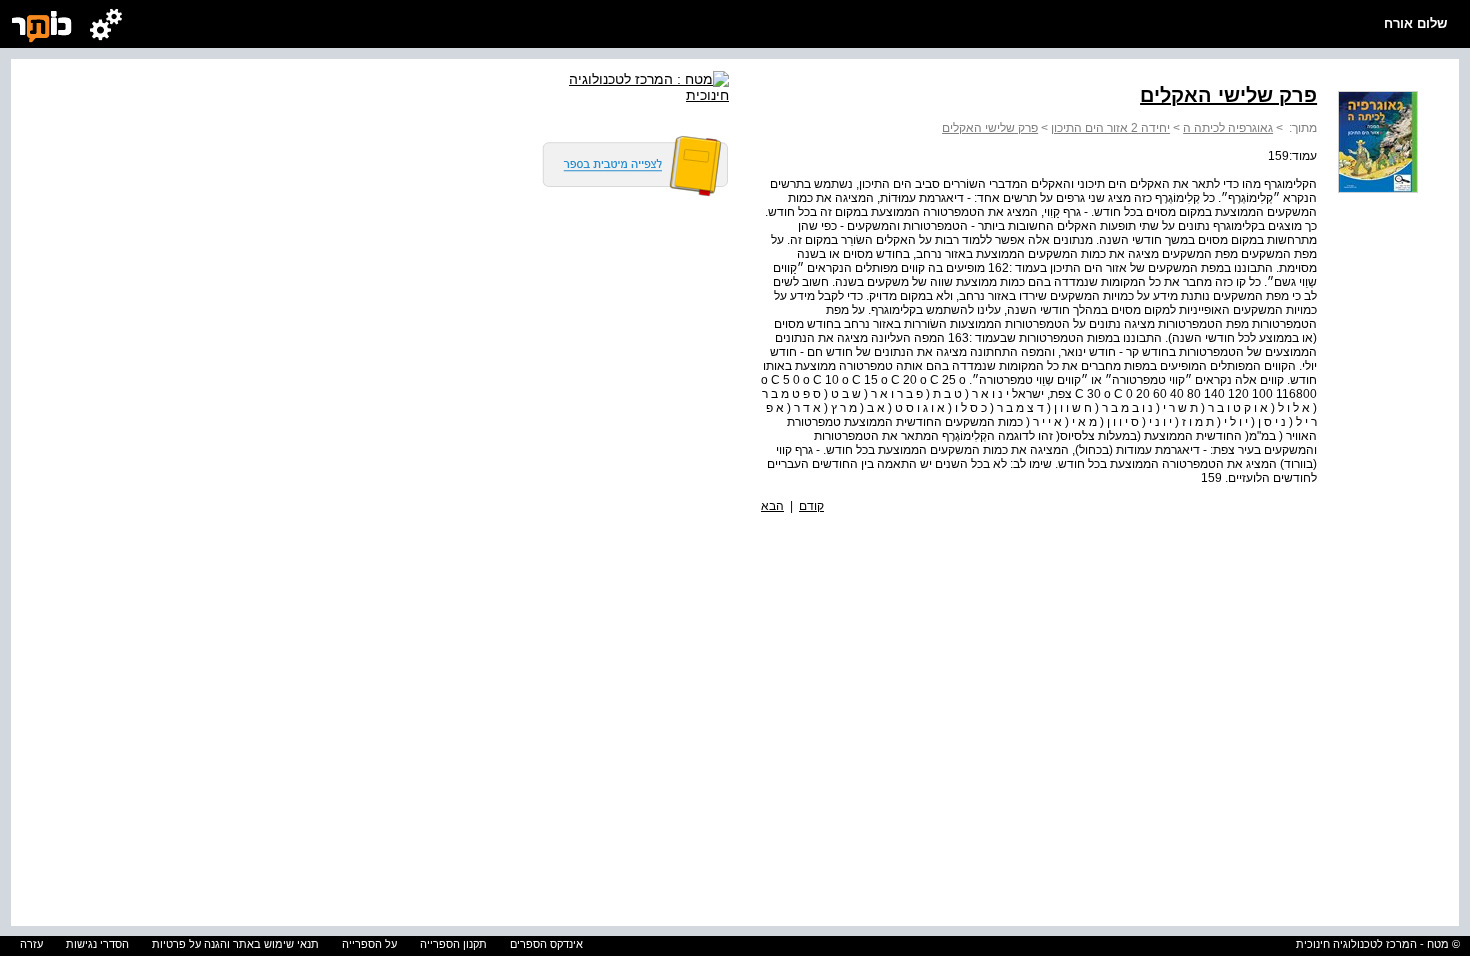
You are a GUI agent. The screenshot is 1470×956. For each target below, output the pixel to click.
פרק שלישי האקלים (990, 128)
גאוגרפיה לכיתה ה (1228, 128)
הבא (772, 506)
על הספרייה (369, 944)
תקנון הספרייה (453, 944)
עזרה (31, 944)
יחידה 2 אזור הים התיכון (1110, 128)
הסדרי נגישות (97, 944)
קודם (811, 506)
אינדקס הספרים (546, 944)
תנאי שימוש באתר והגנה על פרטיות (235, 944)
